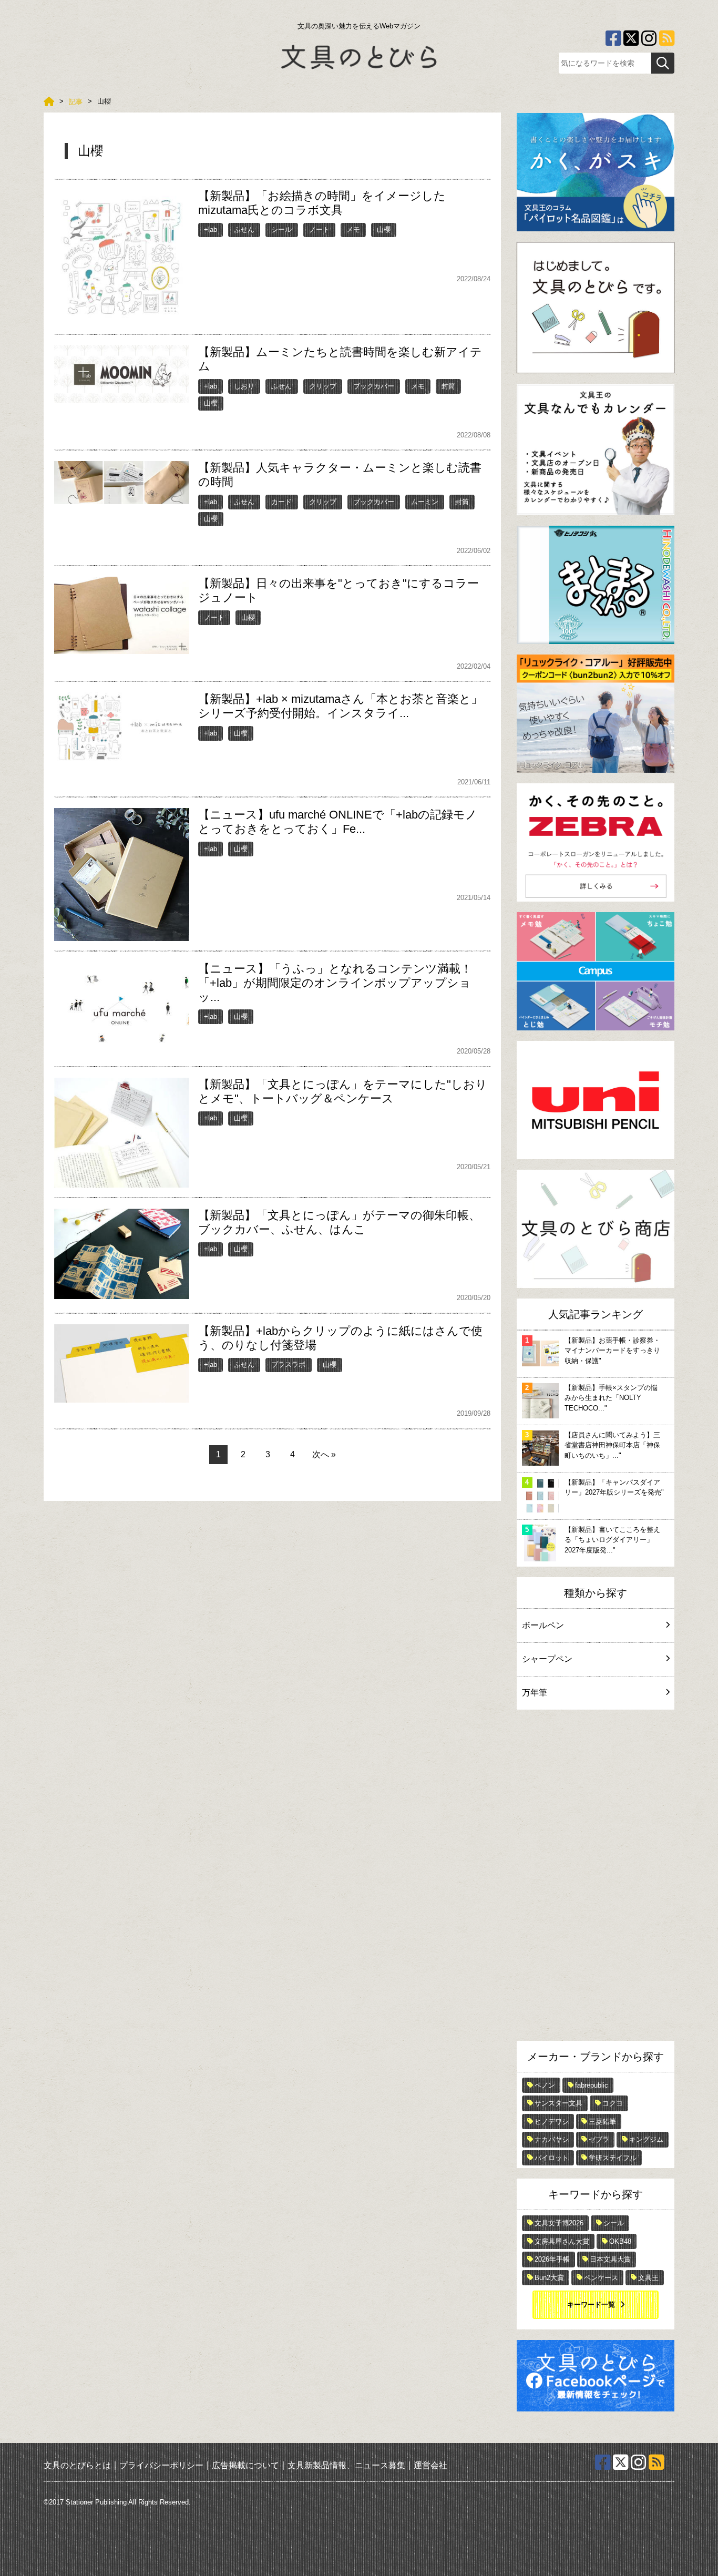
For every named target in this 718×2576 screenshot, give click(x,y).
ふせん (244, 229)
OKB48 (620, 2241)
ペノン (545, 2085)
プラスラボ (288, 1364)
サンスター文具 (558, 2103)
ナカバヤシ (552, 2139)
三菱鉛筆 (602, 2122)
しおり (244, 386)
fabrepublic (592, 2085)
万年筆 (535, 1693)
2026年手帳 (552, 2259)
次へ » (324, 1454)
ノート (319, 229)
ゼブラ (599, 2139)
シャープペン (547, 1659)
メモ (353, 229)
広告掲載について (245, 2465)
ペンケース (601, 2278)
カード (281, 502)
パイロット (552, 2158)
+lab (211, 229)
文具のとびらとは (77, 2465)
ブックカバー (374, 386)
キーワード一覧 (591, 2304)
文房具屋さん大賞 (562, 2241)
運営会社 (430, 2465)
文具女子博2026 (559, 2223)
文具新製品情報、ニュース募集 (346, 2465)
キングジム (646, 2139)
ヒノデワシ (552, 2122)
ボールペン (543, 1625)
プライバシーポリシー (161, 2465)
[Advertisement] (596, 1878)
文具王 (648, 2278)
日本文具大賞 (610, 2259)
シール (281, 229)
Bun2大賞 (549, 2278)
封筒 (448, 386)
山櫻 (384, 229)
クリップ (323, 386)
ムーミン (425, 502)
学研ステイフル (613, 2158)
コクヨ (613, 2103)
